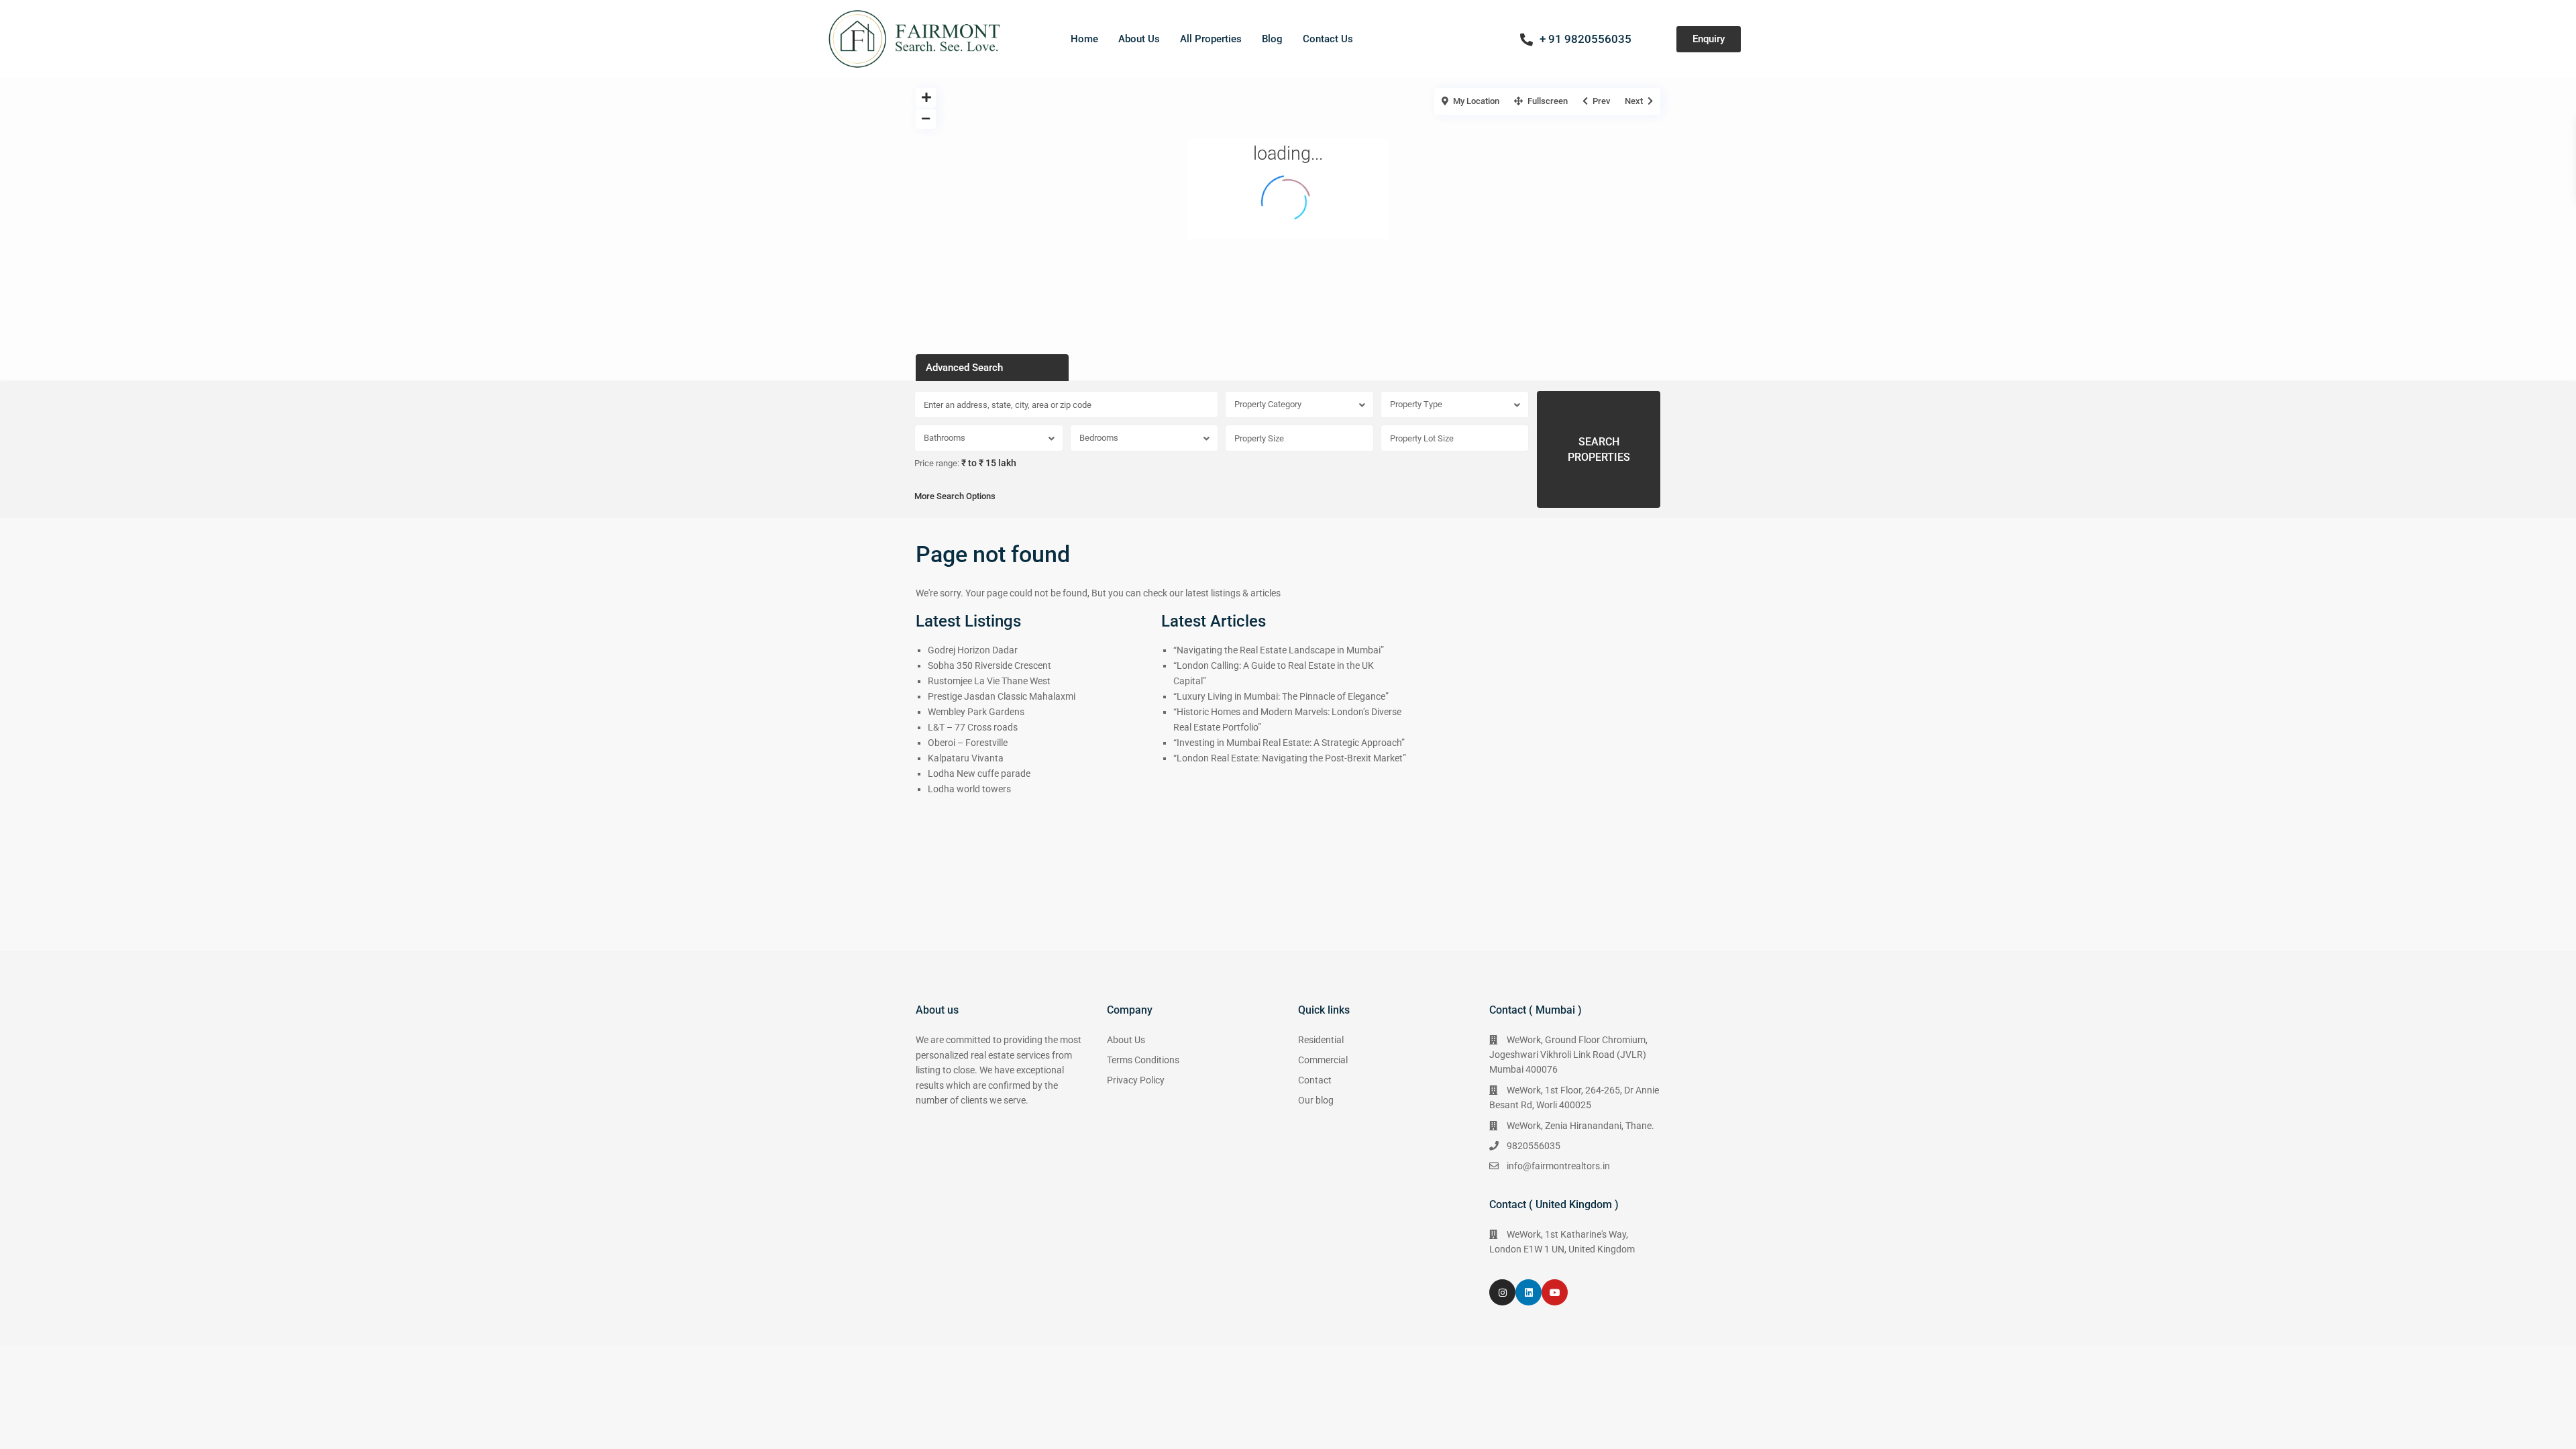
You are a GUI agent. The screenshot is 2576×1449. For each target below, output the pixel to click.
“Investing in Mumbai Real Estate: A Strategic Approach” (1289, 743)
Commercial (1323, 1060)
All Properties (1211, 39)
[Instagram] (1502, 1292)
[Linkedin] (1528, 1292)
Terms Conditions (1143, 1060)
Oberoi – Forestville (968, 743)
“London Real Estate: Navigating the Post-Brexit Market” (1290, 758)
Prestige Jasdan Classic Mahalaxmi (1002, 696)
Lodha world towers (969, 789)
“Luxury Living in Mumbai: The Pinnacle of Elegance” (1281, 696)
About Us (1139, 39)
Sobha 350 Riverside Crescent (989, 665)
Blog (1272, 39)
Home (1084, 39)
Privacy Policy (1136, 1080)
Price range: (937, 464)
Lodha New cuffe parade (979, 773)
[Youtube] (1555, 1292)
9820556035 (1534, 1146)
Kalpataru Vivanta (966, 758)
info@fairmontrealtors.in (1558, 1166)
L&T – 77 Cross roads (973, 727)
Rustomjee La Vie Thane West (989, 681)
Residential (1321, 1040)
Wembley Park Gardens (976, 712)
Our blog (1316, 1100)
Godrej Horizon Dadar (973, 650)
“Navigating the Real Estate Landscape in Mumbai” (1279, 650)
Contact (1315, 1080)
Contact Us (1328, 39)
